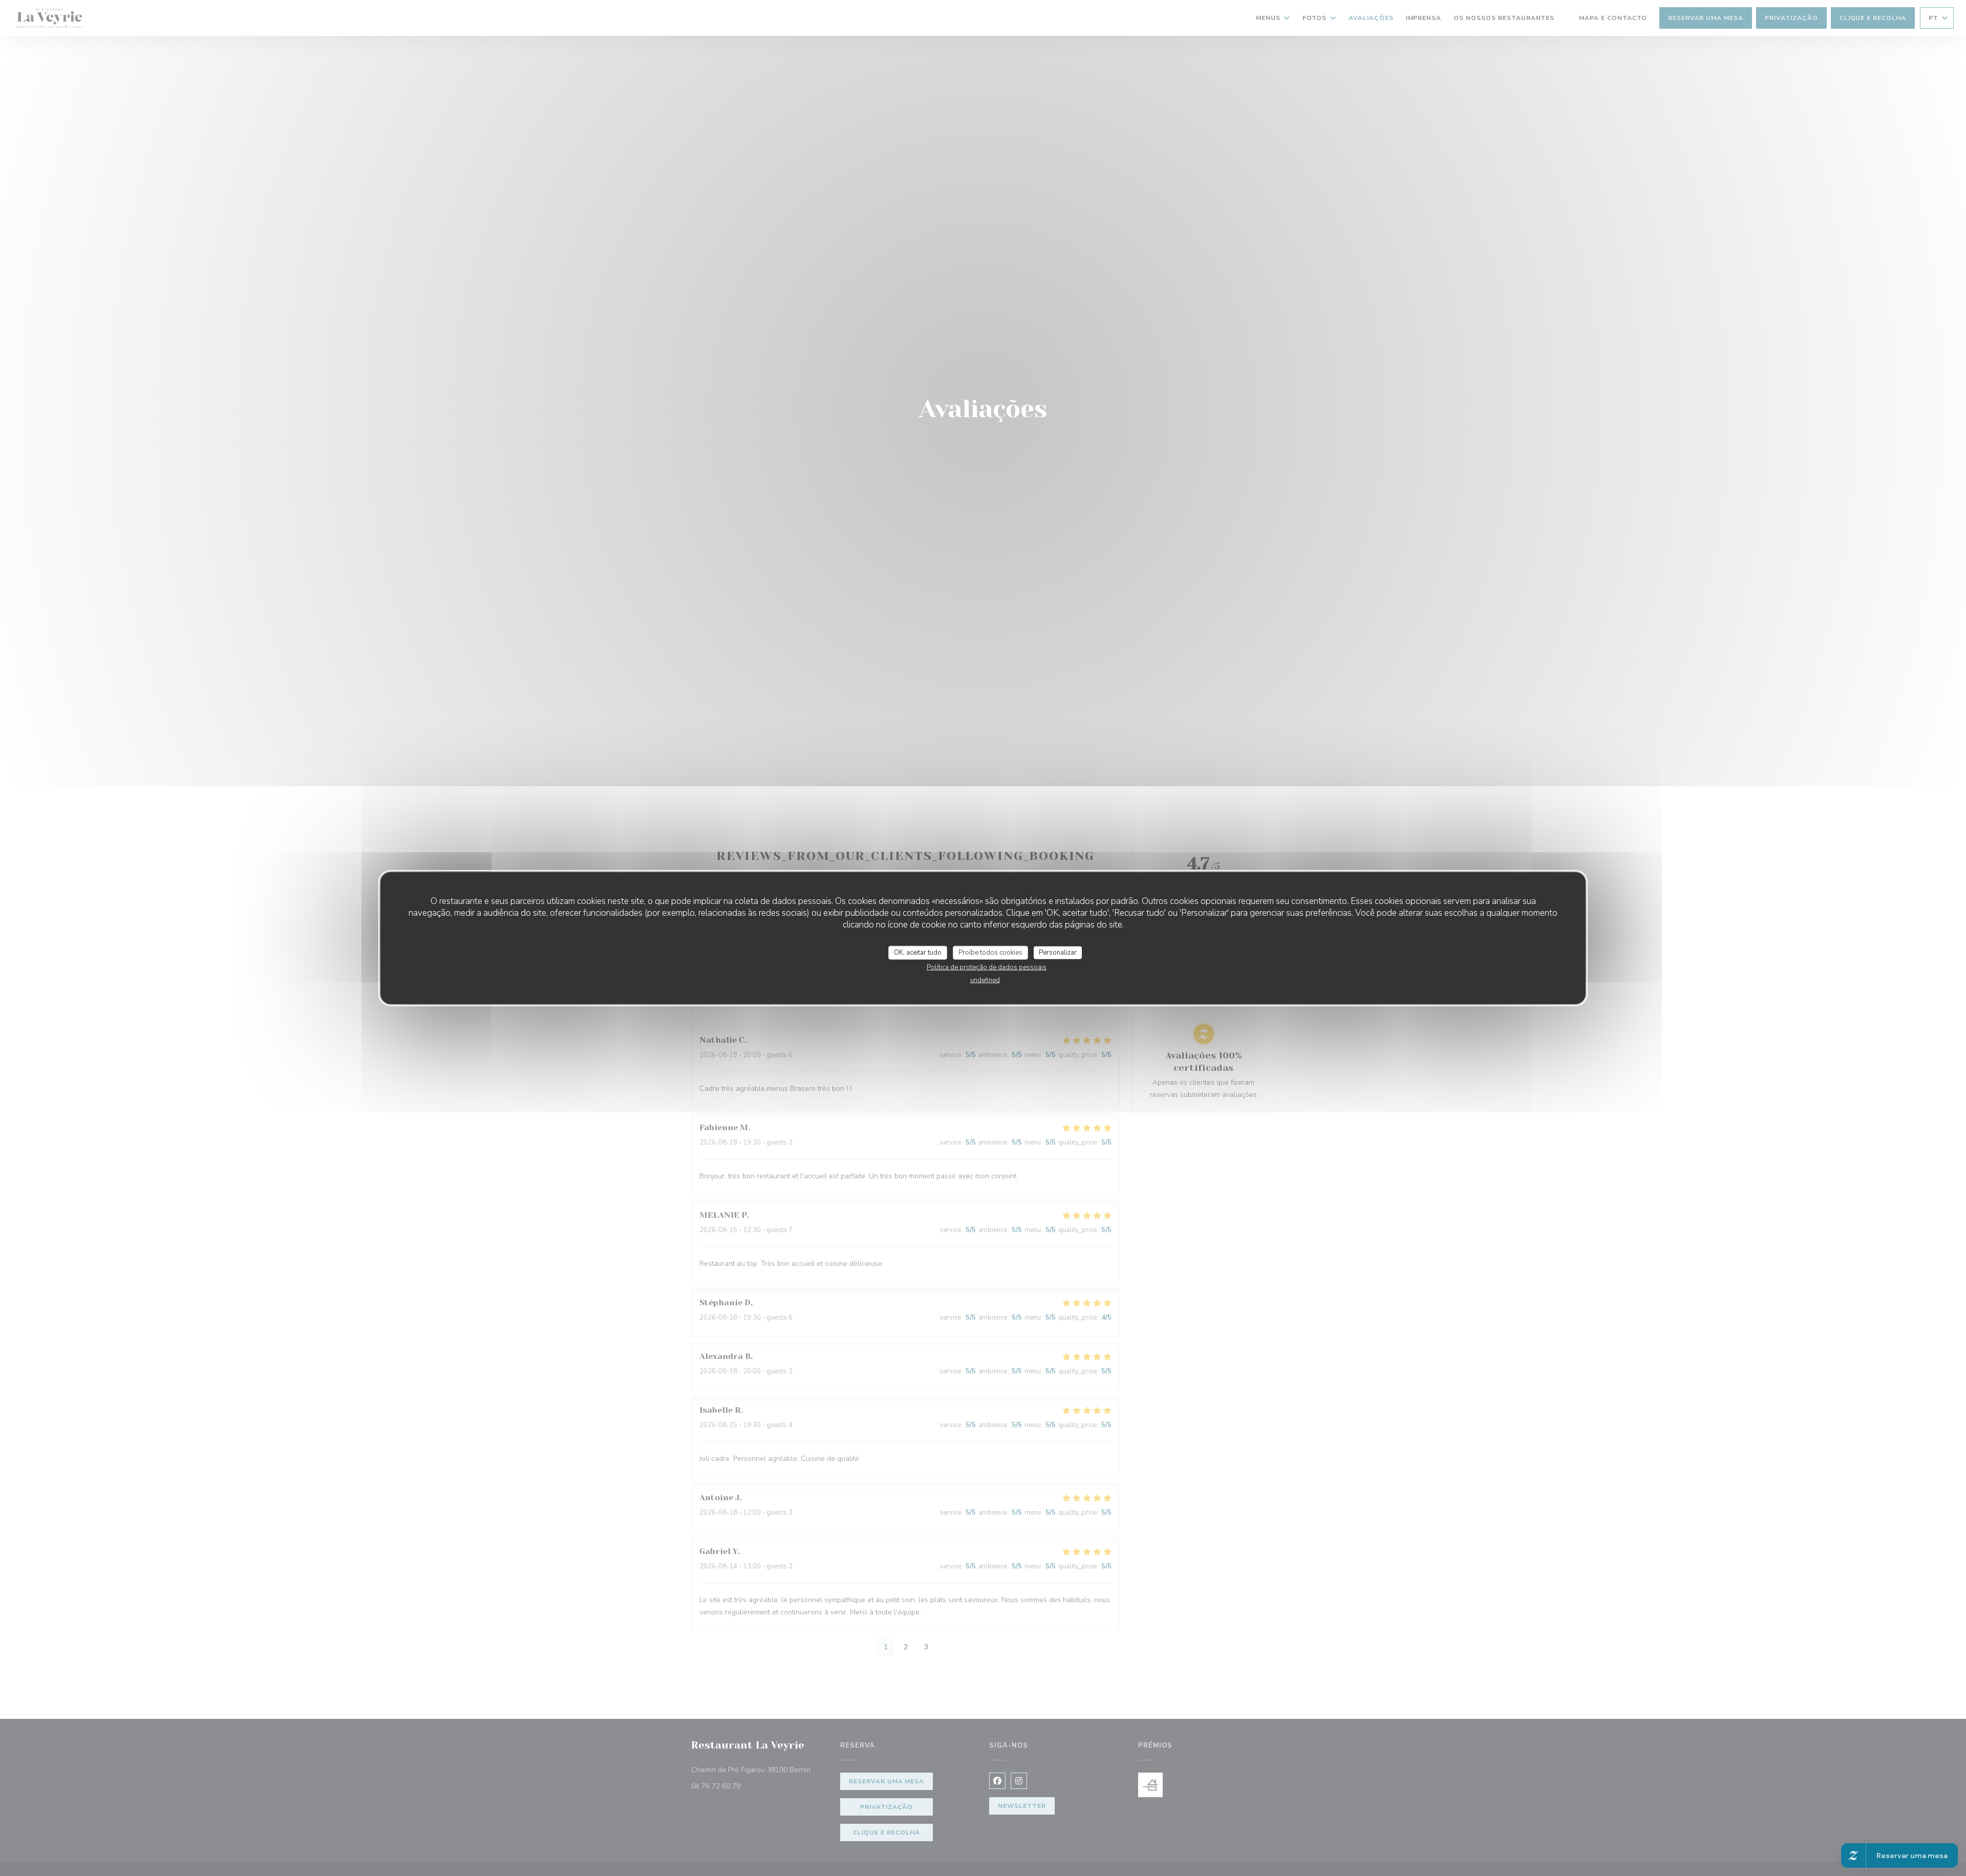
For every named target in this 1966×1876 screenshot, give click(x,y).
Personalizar (1058, 952)
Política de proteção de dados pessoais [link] (987, 967)
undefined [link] (985, 980)
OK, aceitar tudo (918, 952)
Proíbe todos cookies (990, 952)
